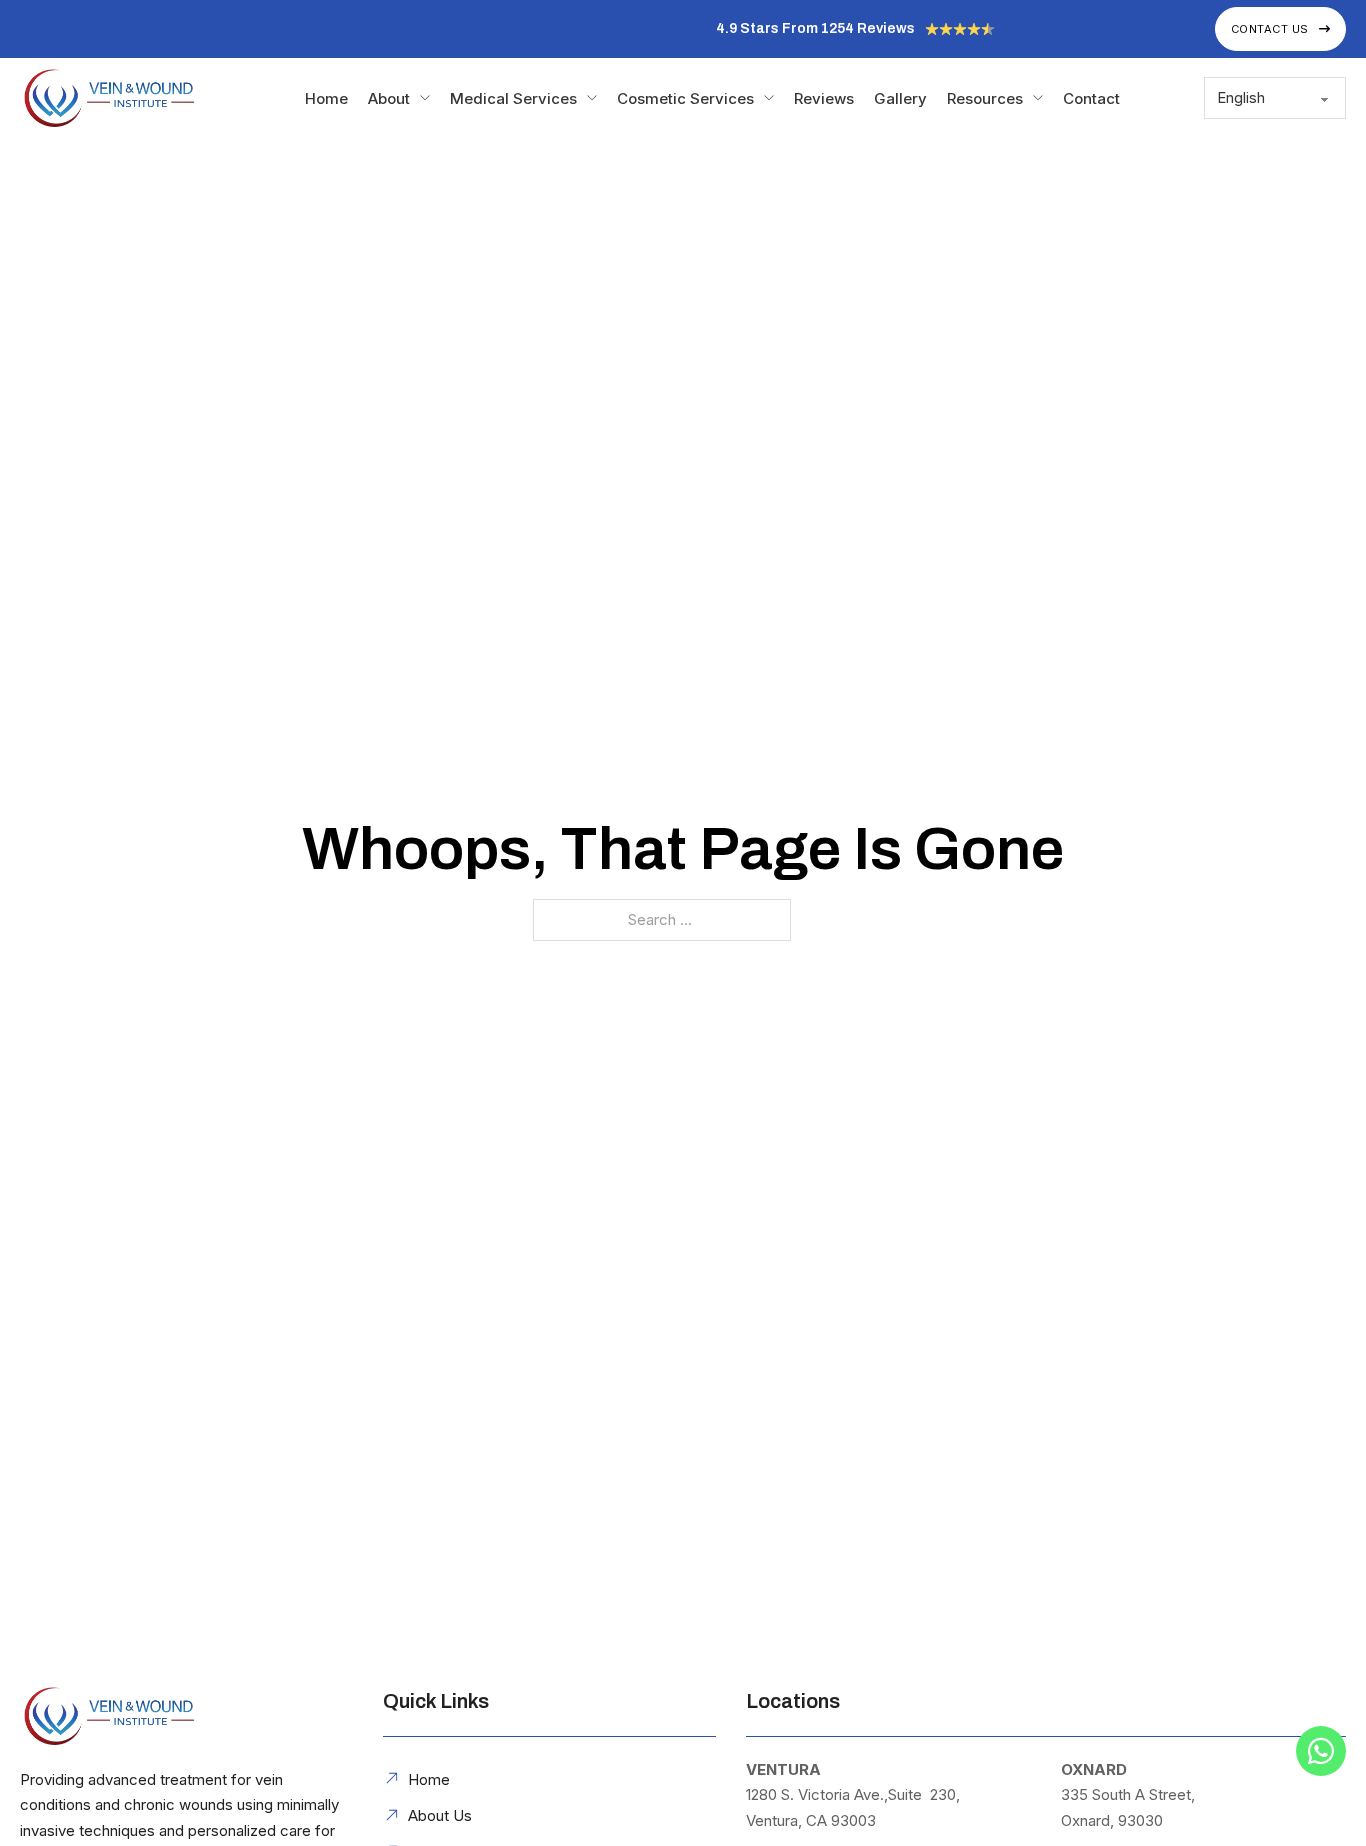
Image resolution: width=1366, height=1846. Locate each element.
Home (326, 98)
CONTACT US (1270, 29)
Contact (1091, 98)
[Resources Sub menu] (1038, 98)
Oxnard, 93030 (1112, 1820)
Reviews (824, 98)
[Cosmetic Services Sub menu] (769, 98)
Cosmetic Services (685, 98)
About (389, 98)
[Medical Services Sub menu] (592, 98)
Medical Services (513, 98)
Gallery (900, 98)
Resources (985, 98)
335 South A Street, (1128, 1794)
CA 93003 (841, 1820)
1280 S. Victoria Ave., (817, 1794)
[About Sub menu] (425, 98)
